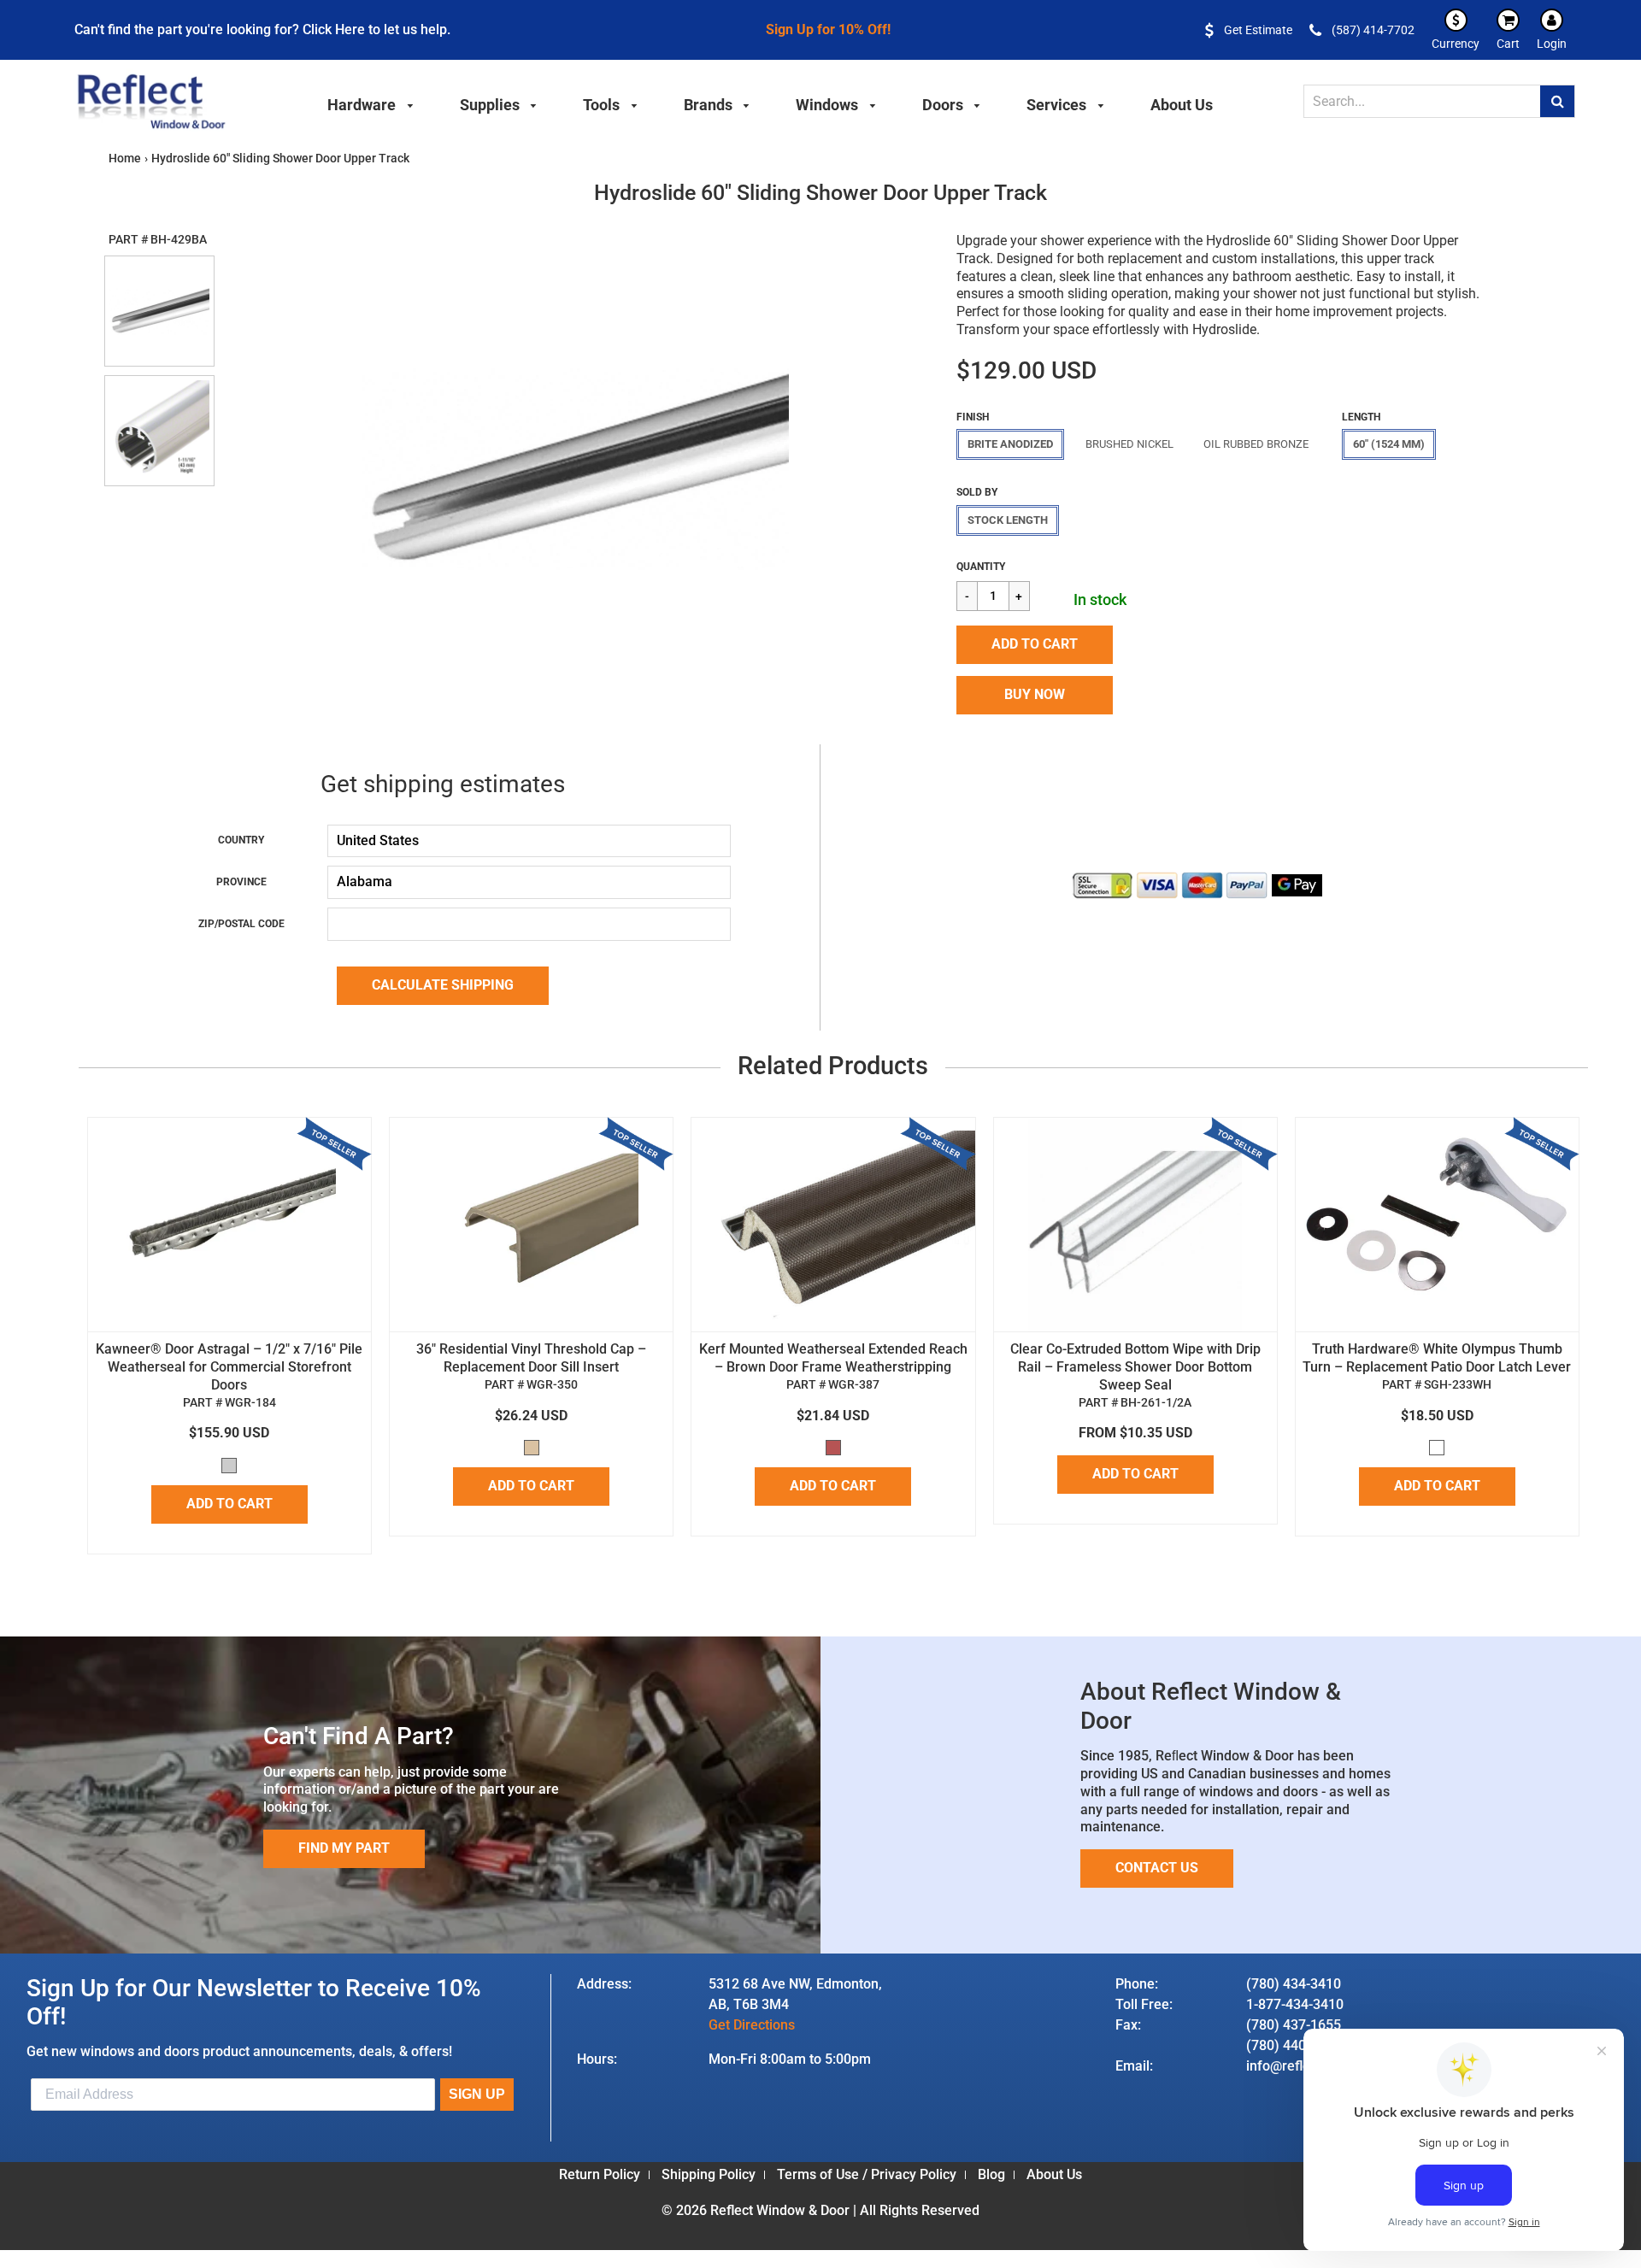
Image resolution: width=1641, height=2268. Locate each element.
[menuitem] (371, 103)
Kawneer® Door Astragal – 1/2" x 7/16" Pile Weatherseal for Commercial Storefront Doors (229, 1367)
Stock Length (1008, 520)
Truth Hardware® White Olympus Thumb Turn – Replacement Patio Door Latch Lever (1437, 1358)
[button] (1035, 645)
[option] (575, 469)
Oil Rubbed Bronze (1256, 444)
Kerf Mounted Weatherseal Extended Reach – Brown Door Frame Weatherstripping (833, 1358)
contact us (1157, 1868)
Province (241, 882)
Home (125, 158)
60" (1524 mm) (1389, 444)
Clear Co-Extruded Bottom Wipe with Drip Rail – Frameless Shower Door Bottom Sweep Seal (1135, 1367)
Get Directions (752, 2025)
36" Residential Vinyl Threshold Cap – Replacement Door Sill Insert (531, 1358)
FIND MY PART (344, 1848)
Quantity (981, 567)
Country (241, 840)
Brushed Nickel (1129, 444)
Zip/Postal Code (241, 924)
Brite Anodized (1010, 444)
